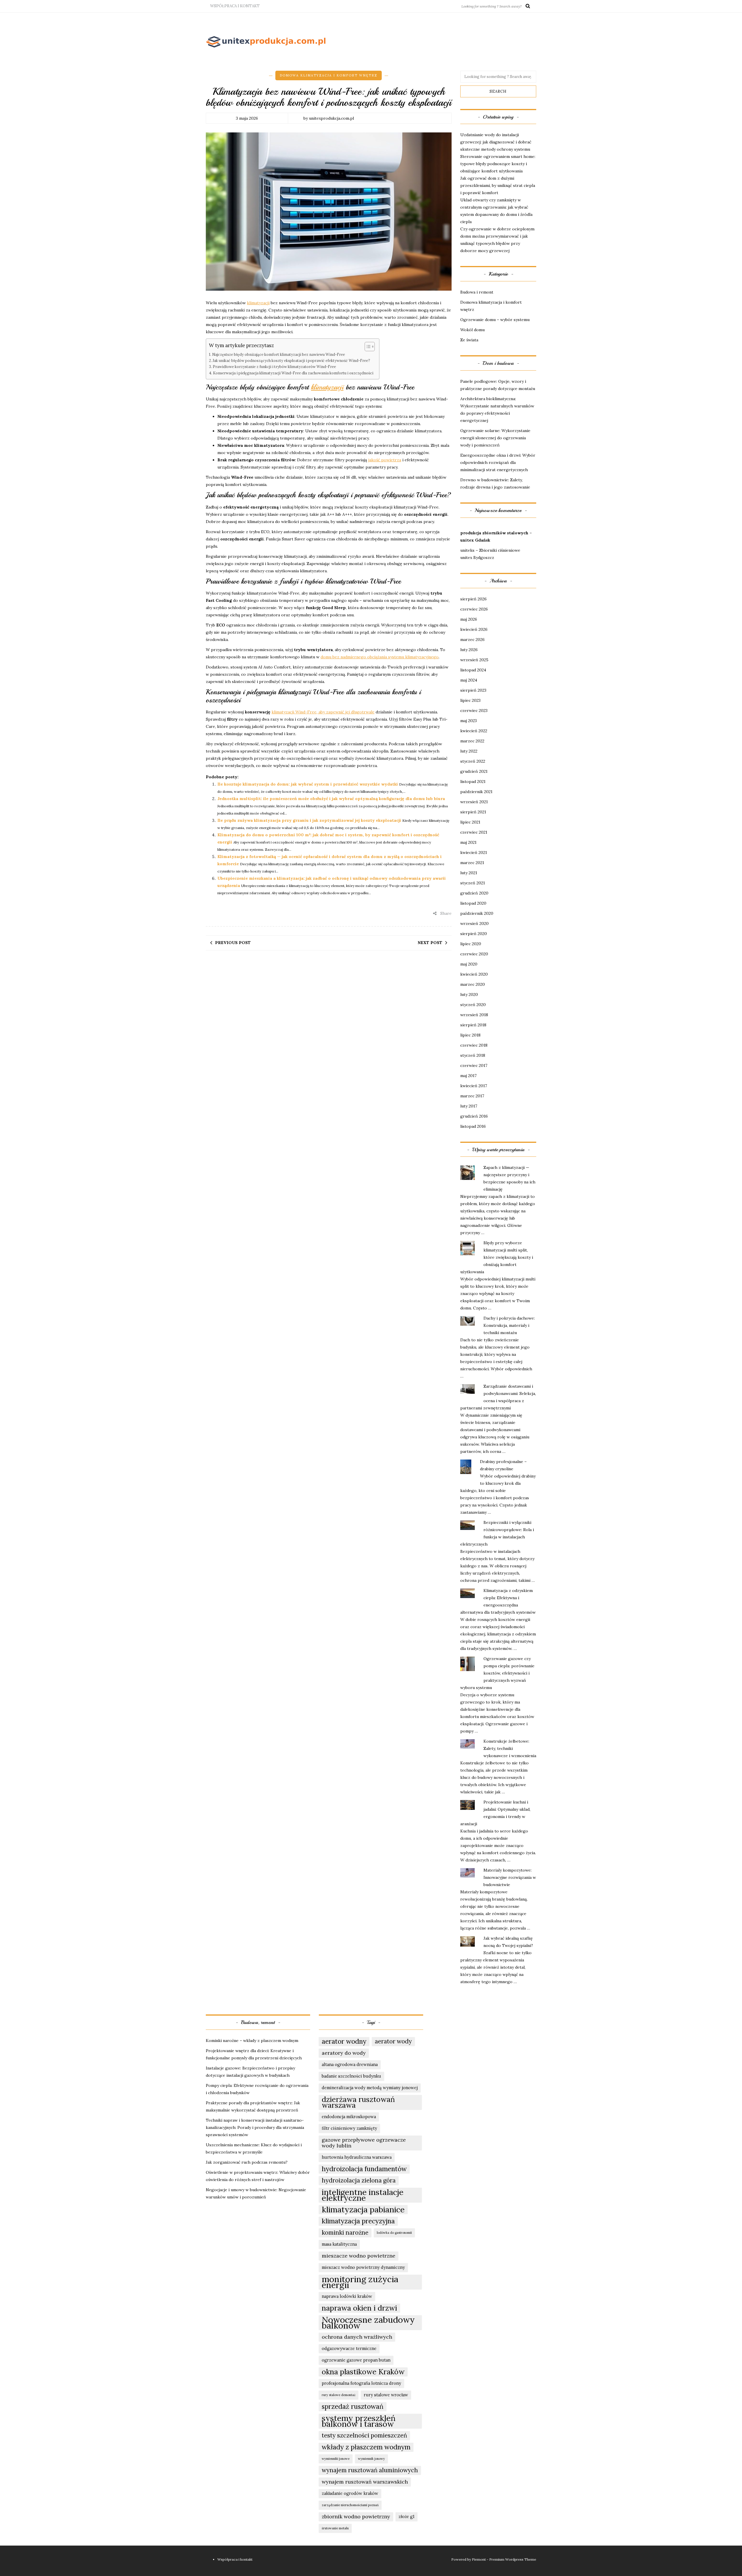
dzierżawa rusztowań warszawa (358, 2102)
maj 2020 (469, 964)
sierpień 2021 (473, 812)
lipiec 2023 (470, 700)
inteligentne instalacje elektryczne (363, 2195)
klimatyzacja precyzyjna (358, 2221)
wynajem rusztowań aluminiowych (370, 2470)
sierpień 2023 (473, 690)
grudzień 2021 (474, 771)
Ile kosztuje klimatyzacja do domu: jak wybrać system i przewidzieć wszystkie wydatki (308, 784)
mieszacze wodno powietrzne (359, 2256)
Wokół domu (472, 330)
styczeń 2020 (473, 1005)
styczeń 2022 (473, 761)
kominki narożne (345, 2232)
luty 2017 (469, 1106)
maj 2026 (469, 619)
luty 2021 (469, 873)
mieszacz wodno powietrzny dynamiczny (363, 2267)
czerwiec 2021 (474, 832)
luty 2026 (469, 650)
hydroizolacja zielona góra (359, 2180)
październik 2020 (477, 913)
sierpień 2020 (474, 934)
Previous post (233, 943)
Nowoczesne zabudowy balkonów (368, 2322)
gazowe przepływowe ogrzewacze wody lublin (364, 2143)
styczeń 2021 (473, 883)
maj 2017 (468, 1076)
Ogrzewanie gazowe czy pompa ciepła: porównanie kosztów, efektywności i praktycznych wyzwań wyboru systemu (497, 1673)
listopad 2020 (473, 903)
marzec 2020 (473, 984)
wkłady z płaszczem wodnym (366, 2447)
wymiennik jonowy (371, 2459)
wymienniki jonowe (336, 2459)
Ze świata (469, 340)
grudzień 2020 (474, 893)
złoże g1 (407, 2516)
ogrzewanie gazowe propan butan (356, 2360)
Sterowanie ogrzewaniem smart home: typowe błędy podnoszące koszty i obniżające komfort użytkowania (498, 164)
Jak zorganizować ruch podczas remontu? (247, 2162)
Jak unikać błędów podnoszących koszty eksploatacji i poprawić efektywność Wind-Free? (291, 360)
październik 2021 (476, 792)
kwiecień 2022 (474, 731)
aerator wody (393, 2041)
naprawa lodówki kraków (347, 2296)
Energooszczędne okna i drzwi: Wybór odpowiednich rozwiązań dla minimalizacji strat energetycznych (498, 462)
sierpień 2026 (473, 599)
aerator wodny (344, 2041)
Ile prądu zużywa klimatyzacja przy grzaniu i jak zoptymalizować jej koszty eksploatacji (309, 820)
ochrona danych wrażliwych (357, 2337)
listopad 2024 (473, 670)
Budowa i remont (477, 292)
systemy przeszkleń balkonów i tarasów (359, 2421)
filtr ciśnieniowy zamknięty (349, 2128)
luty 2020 (469, 994)
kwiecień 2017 (474, 1086)
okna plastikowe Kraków (363, 2372)
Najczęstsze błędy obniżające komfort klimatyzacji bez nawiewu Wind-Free (279, 354)
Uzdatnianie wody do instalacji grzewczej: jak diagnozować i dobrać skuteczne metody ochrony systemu (496, 142)
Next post (430, 943)
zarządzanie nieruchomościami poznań (350, 2505)
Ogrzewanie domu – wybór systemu (495, 320)
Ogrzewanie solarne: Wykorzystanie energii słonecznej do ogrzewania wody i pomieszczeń (495, 438)
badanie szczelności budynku (351, 2076)
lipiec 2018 (470, 1035)
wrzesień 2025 (474, 660)
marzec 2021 (472, 863)
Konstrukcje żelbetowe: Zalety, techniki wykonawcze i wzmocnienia (510, 1748)
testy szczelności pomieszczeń (364, 2435)
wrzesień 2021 (474, 802)
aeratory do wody (344, 2053)
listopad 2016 (473, 1126)
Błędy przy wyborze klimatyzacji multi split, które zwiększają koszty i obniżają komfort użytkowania (497, 1257)
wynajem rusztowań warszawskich (365, 2482)
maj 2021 (468, 842)
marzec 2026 (472, 640)
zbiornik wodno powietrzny (356, 2516)
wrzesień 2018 (474, 1015)
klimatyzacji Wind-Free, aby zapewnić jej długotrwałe (323, 712)
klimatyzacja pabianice (363, 2209)
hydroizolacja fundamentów (364, 2169)
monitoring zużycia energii (360, 2282)
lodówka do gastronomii (394, 2233)
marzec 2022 (472, 741)
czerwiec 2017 (474, 1065)
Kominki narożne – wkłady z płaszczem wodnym (252, 2041)
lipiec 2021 (470, 822)
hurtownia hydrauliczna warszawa (357, 2157)
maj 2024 (469, 680)
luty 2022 (469, 751)
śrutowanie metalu (335, 2528)
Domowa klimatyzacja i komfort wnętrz (329, 75)
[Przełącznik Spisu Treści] (367, 347)
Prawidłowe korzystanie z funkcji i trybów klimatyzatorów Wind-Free (274, 367)
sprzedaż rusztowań (353, 2406)
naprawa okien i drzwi (359, 2308)
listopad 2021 (473, 781)
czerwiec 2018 (474, 1045)
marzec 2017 (472, 1096)
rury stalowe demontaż (339, 2395)
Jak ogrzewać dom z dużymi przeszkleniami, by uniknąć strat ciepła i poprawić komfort (498, 185)
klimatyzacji (258, 303)
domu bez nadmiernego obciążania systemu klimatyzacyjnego (380, 657)
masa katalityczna (339, 2244)
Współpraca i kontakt (235, 6)
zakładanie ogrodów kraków (350, 2493)
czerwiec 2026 (474, 609)
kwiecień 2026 (474, 629)
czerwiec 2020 (474, 954)
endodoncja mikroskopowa (349, 2117)
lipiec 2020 (471, 944)
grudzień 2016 (474, 1116)
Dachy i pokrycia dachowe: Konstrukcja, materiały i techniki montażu (509, 1325)
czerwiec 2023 (474, 711)
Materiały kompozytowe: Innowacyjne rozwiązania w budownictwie (510, 1877)
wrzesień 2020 (474, 923)
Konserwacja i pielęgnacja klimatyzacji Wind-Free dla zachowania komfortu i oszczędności (293, 373)
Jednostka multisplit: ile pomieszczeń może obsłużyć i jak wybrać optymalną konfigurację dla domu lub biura (331, 799)
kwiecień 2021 (474, 852)
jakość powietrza (385, 460)
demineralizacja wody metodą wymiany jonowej (370, 2088)
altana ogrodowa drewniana (350, 2064)
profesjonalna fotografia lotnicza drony (361, 2383)
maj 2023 (469, 721)
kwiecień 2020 (474, 974)
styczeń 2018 (473, 1055)
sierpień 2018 (473, 1025)
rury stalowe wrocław (386, 2395)
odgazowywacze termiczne (349, 2348)
